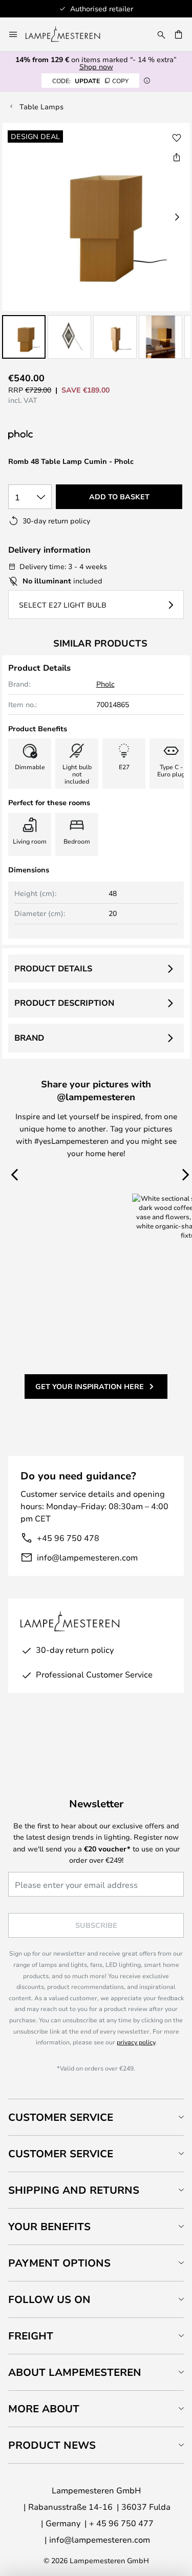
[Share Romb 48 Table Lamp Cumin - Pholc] (177, 157)
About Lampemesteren (75, 2372)
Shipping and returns (74, 2190)
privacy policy (136, 2042)
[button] (24, 337)
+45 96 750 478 (68, 1538)
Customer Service (61, 2117)
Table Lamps (41, 106)
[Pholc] (73, 435)
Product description (64, 1003)
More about (44, 2408)
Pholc (105, 684)
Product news (52, 2445)
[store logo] (69, 34)
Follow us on (49, 2299)
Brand (29, 1038)
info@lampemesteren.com (87, 1557)
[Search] (161, 34)
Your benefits (49, 2226)
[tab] (96, 2117)
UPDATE (90, 81)
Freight (31, 2336)
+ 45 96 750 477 (121, 2523)
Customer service (61, 2153)
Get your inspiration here (90, 1386)
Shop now (96, 66)
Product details (53, 968)
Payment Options (59, 2263)
